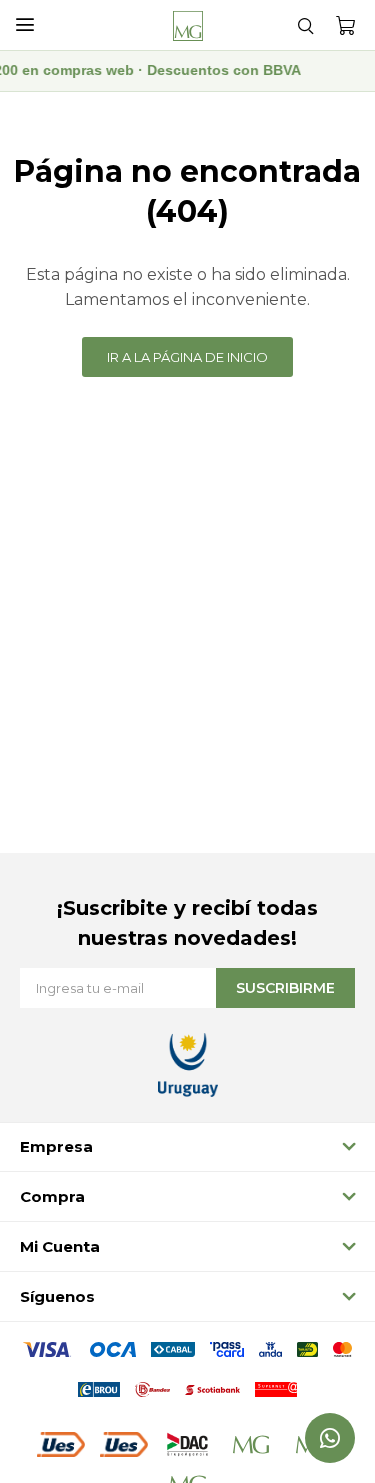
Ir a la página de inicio (187, 357)
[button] (305, 25)
